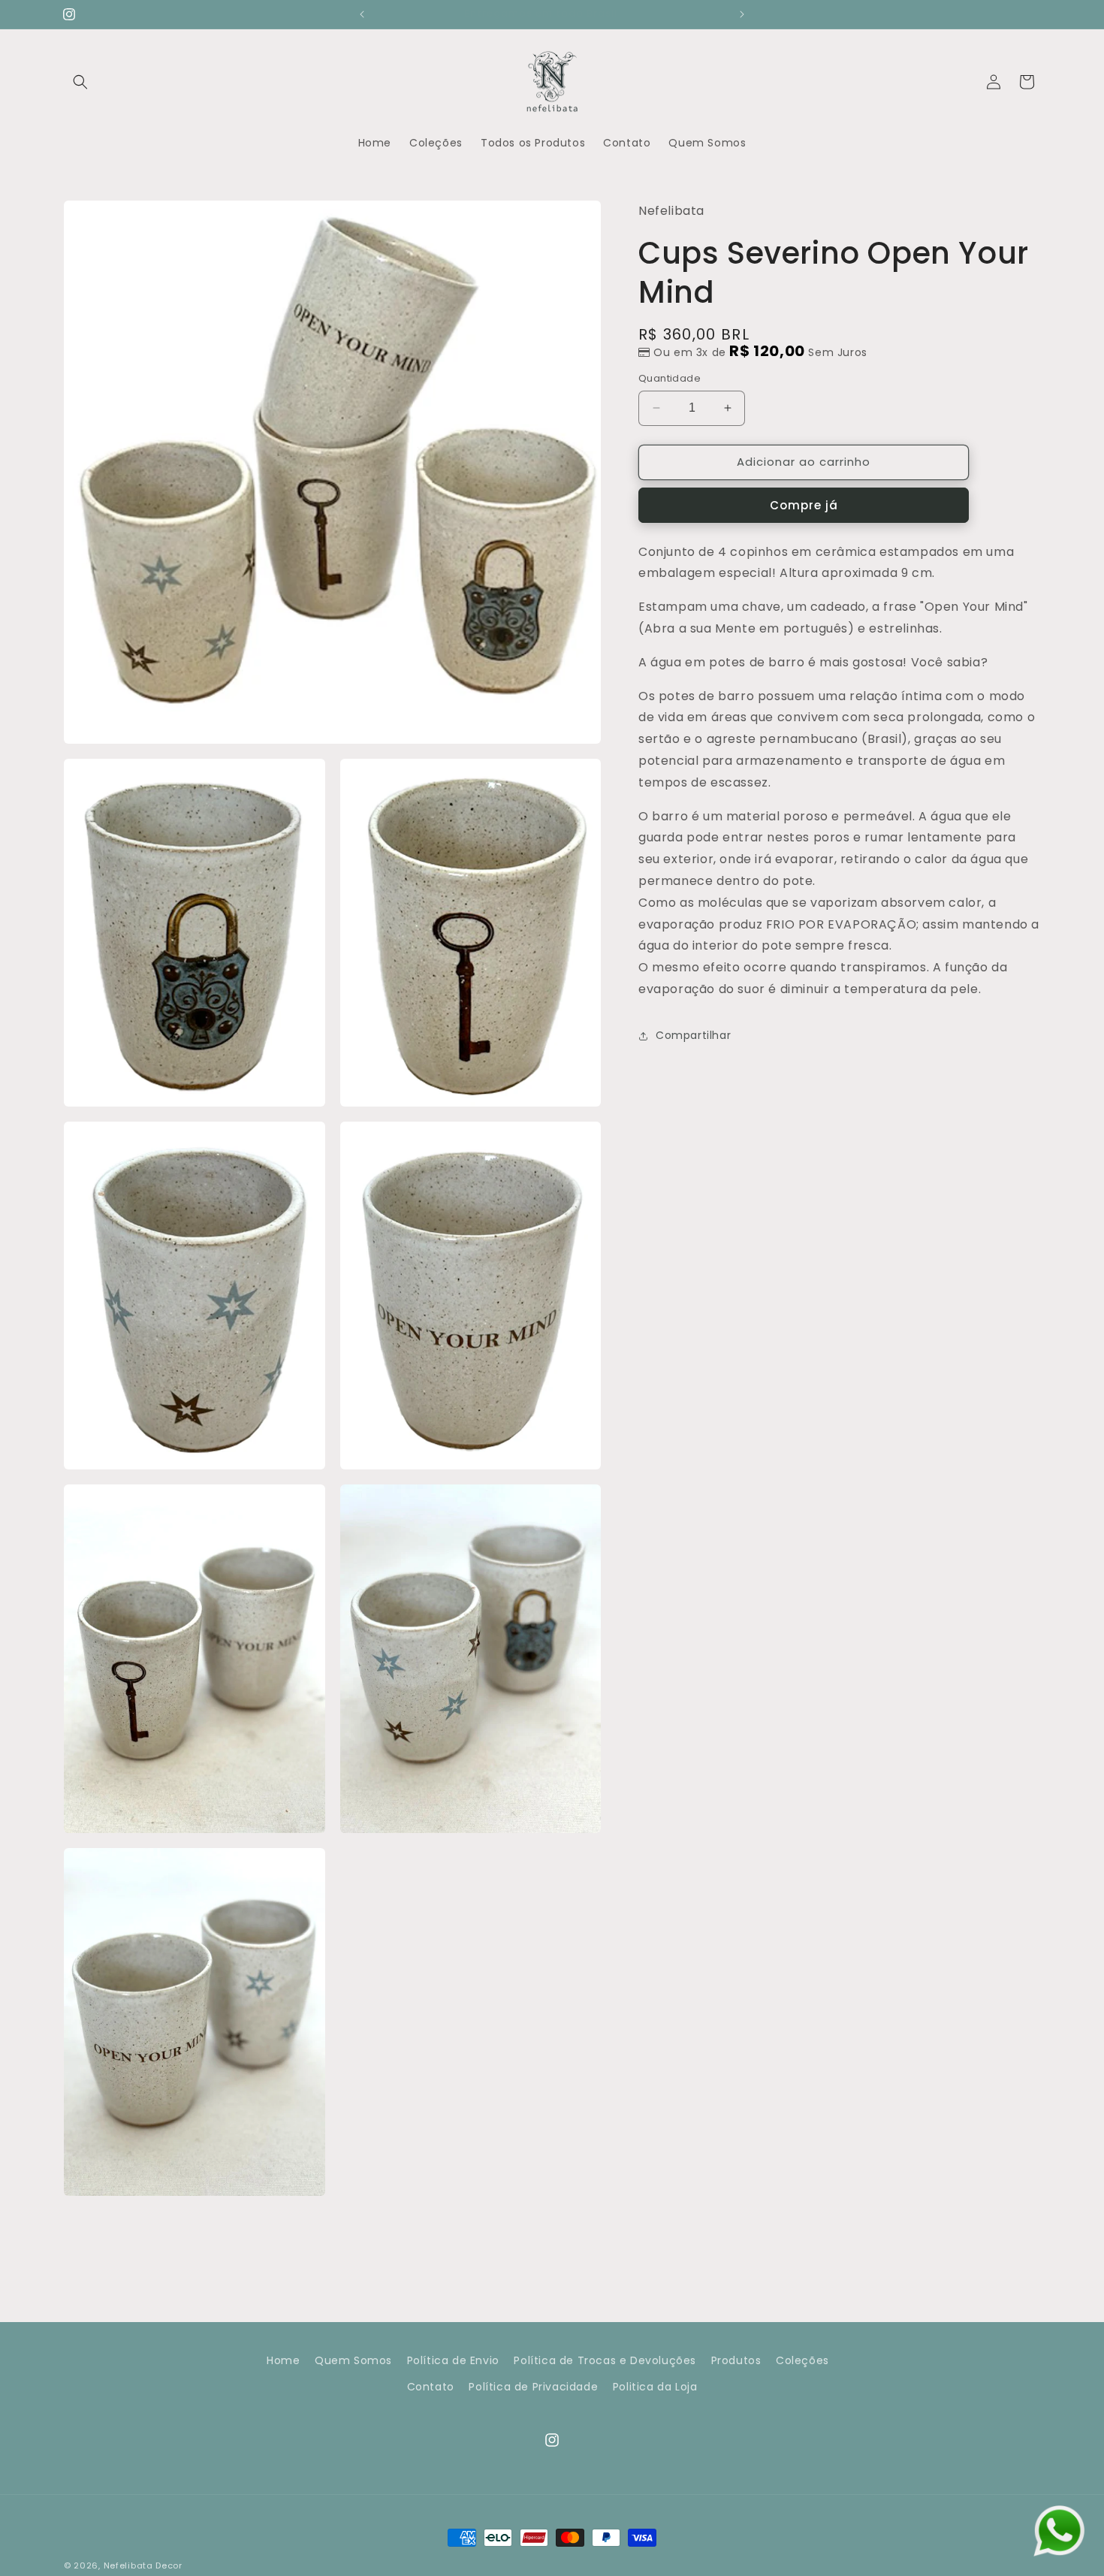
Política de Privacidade (533, 2387)
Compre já (804, 504)
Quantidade (670, 378)
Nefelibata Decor (143, 2565)
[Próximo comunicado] (742, 14)
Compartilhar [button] (693, 1035)
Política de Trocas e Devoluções (605, 2360)
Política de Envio (453, 2360)
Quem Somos (353, 2360)
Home (283, 2360)
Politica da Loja (655, 2387)
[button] (80, 82)
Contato (431, 2387)
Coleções (802, 2360)
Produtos (736, 2360)
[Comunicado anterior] (362, 14)
